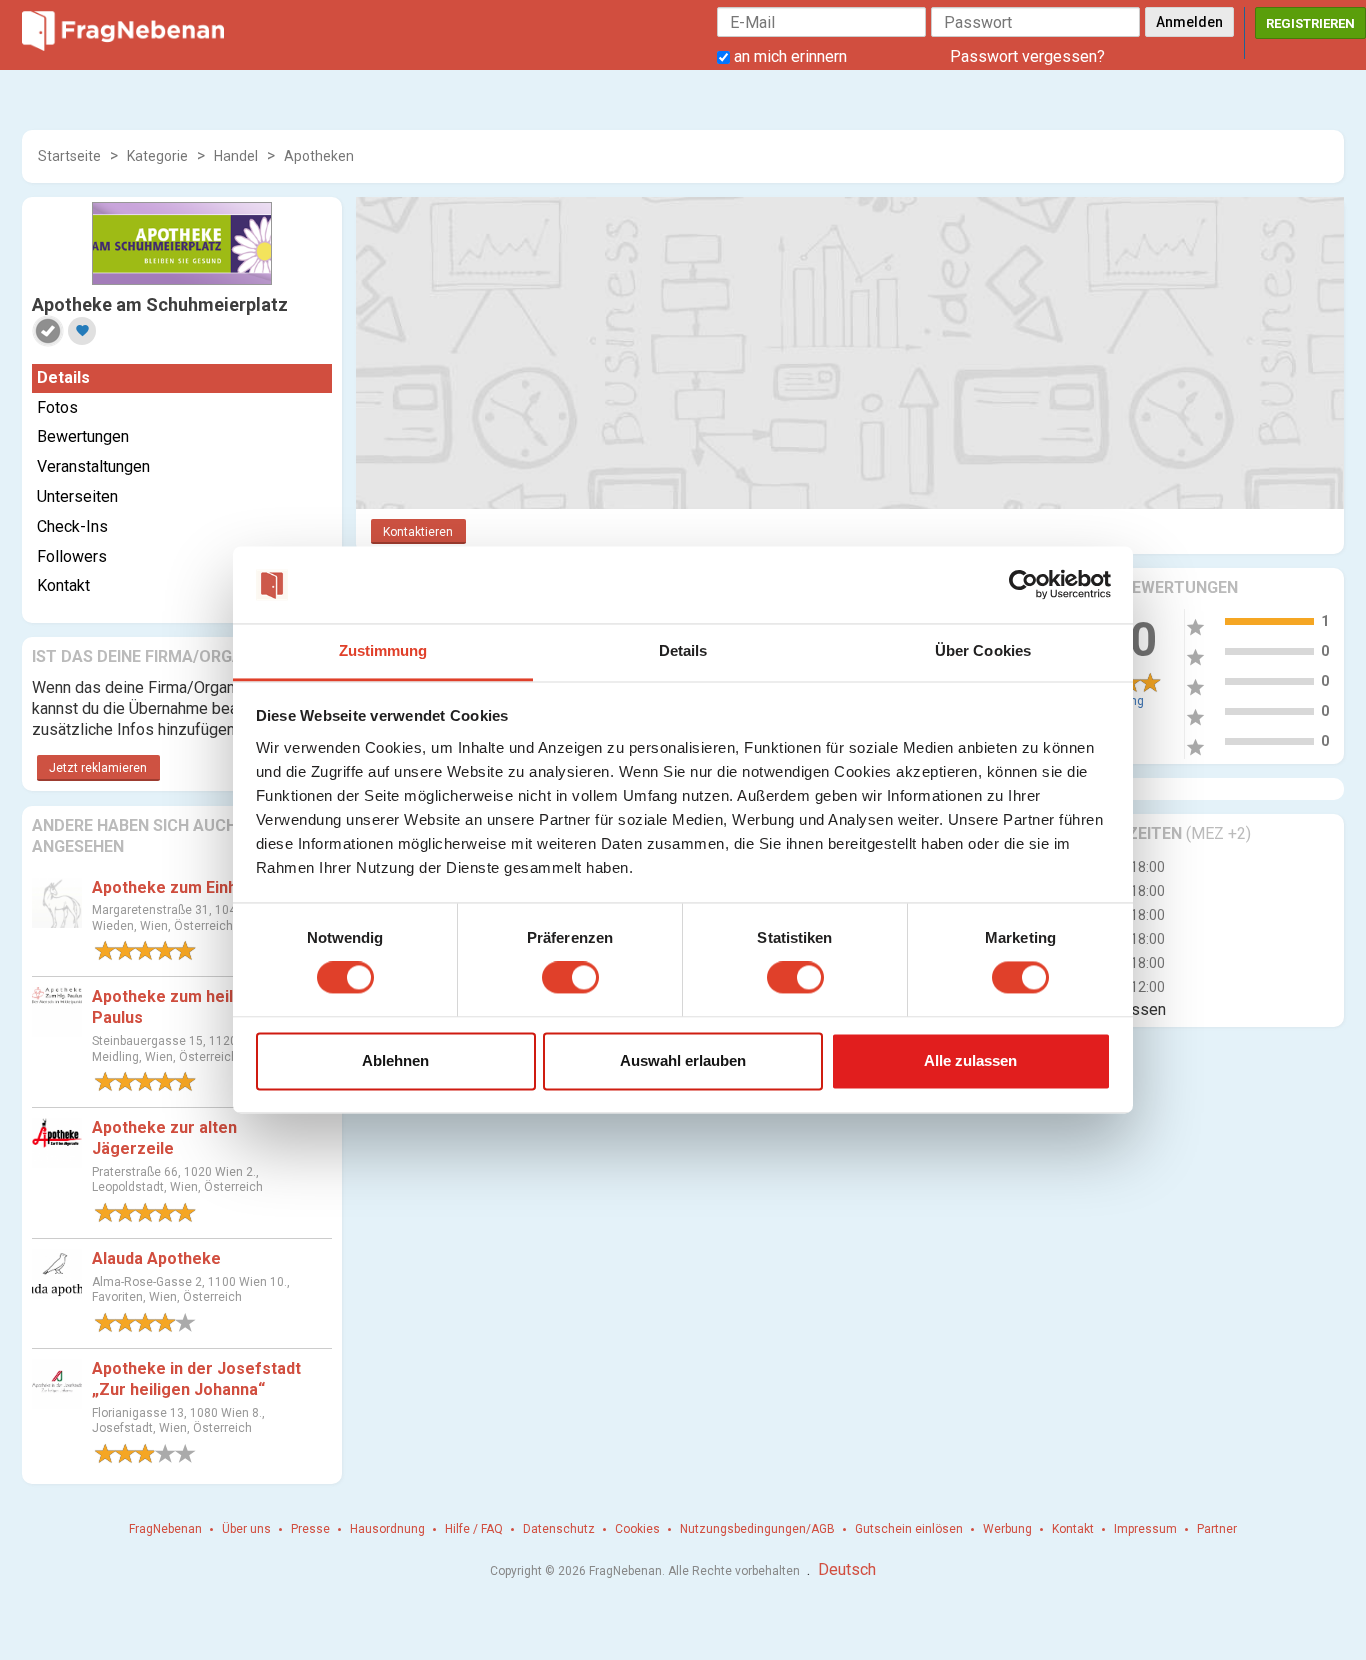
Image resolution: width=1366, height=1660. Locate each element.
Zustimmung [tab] (383, 650)
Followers (72, 556)
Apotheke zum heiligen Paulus (179, 1007)
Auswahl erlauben (683, 1060)
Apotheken (319, 156)
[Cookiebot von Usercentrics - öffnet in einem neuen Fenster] (1023, 585)
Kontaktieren (418, 532)
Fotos (57, 407)
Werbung (1007, 1529)
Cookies (637, 1529)
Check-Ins (72, 526)
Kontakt (63, 585)
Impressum (1145, 1529)
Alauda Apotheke (156, 1258)
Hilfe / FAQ (474, 1529)
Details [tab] (683, 650)
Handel (236, 156)
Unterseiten (77, 496)
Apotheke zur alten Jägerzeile (164, 1138)
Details (63, 377)
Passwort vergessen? (1027, 56)
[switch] (570, 978)
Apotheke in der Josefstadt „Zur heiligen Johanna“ (196, 1379)
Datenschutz (559, 1529)
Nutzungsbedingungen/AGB (757, 1529)
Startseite (69, 156)
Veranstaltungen (93, 466)
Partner (1217, 1529)
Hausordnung (387, 1529)
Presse (310, 1529)
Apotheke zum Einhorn (177, 887)
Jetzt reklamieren (98, 768)
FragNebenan (165, 1529)
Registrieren (1310, 23)
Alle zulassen (970, 1060)
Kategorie (157, 156)
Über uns (246, 1529)
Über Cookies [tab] (983, 650)
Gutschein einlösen (909, 1529)
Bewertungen (83, 436)
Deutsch (847, 1569)
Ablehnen (395, 1060)
